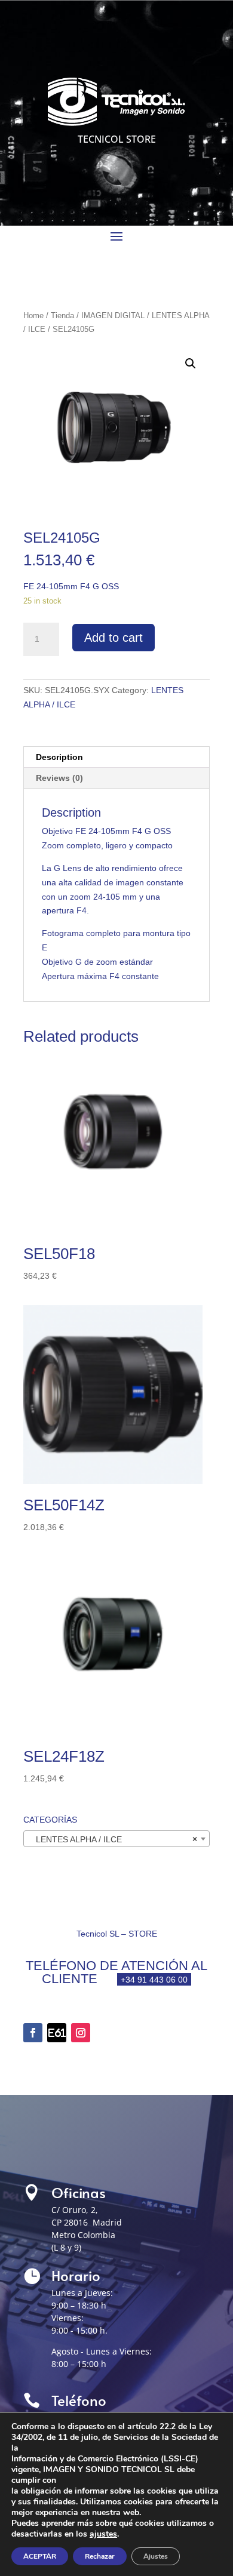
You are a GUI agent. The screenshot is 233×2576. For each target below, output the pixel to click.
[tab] (116, 757)
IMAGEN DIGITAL (113, 316)
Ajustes (156, 2556)
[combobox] (116, 1839)
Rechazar (100, 2556)
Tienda (62, 316)
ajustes (103, 2534)
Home (33, 316)
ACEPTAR (40, 2556)
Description (59, 757)
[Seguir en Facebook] (33, 2033)
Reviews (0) (59, 778)
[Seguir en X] (57, 2033)
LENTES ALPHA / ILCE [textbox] (113, 1839)
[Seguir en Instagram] (81, 2033)
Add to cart (114, 638)
